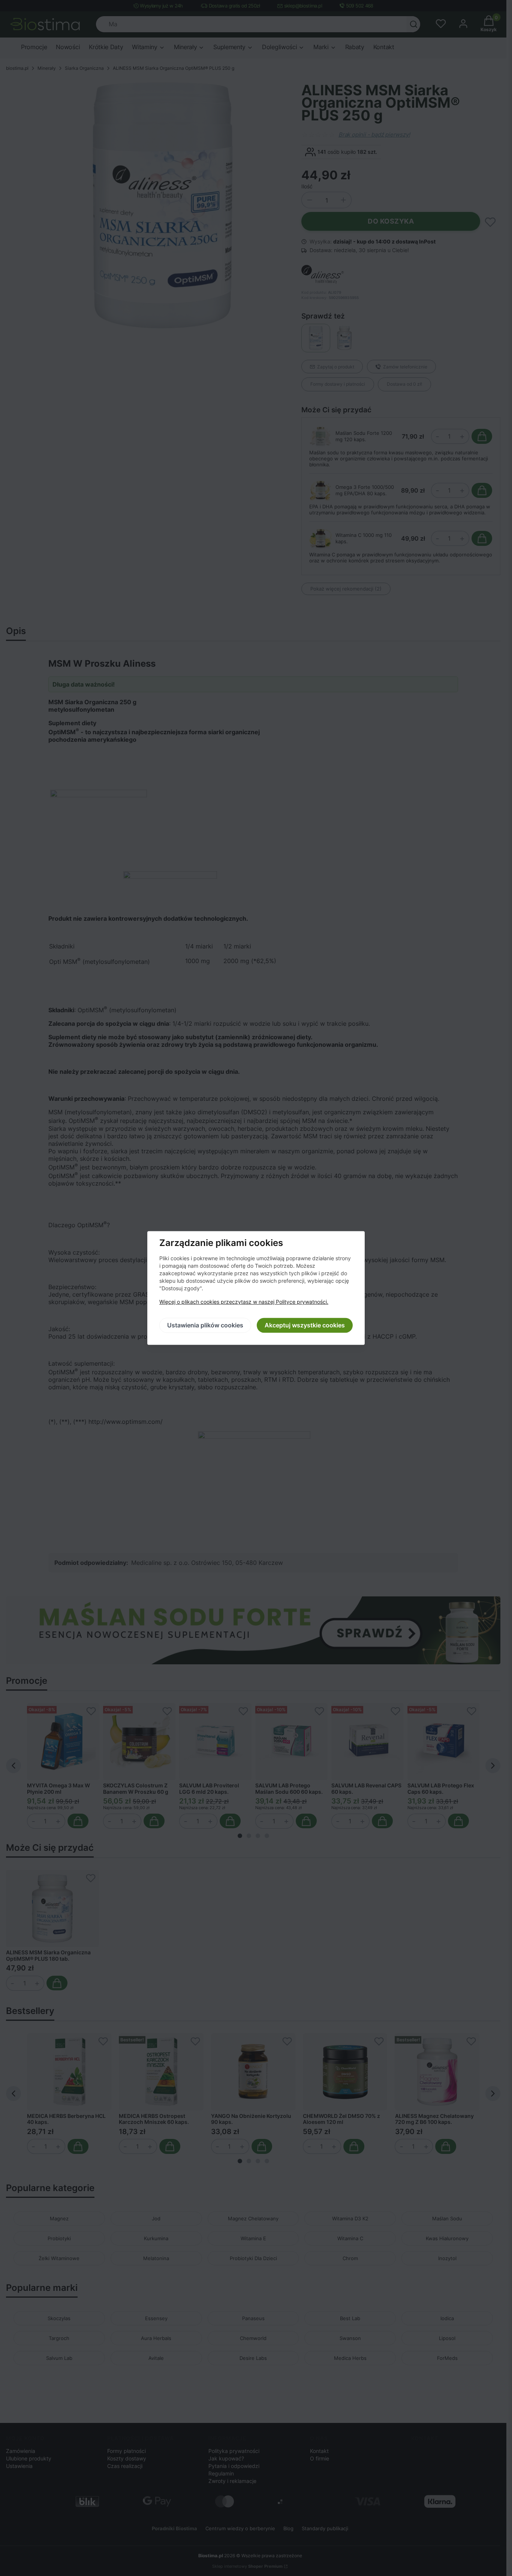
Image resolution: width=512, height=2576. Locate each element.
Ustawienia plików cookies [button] (205, 1326)
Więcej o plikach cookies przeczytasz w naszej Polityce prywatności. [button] (244, 1302)
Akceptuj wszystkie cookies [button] (305, 1326)
